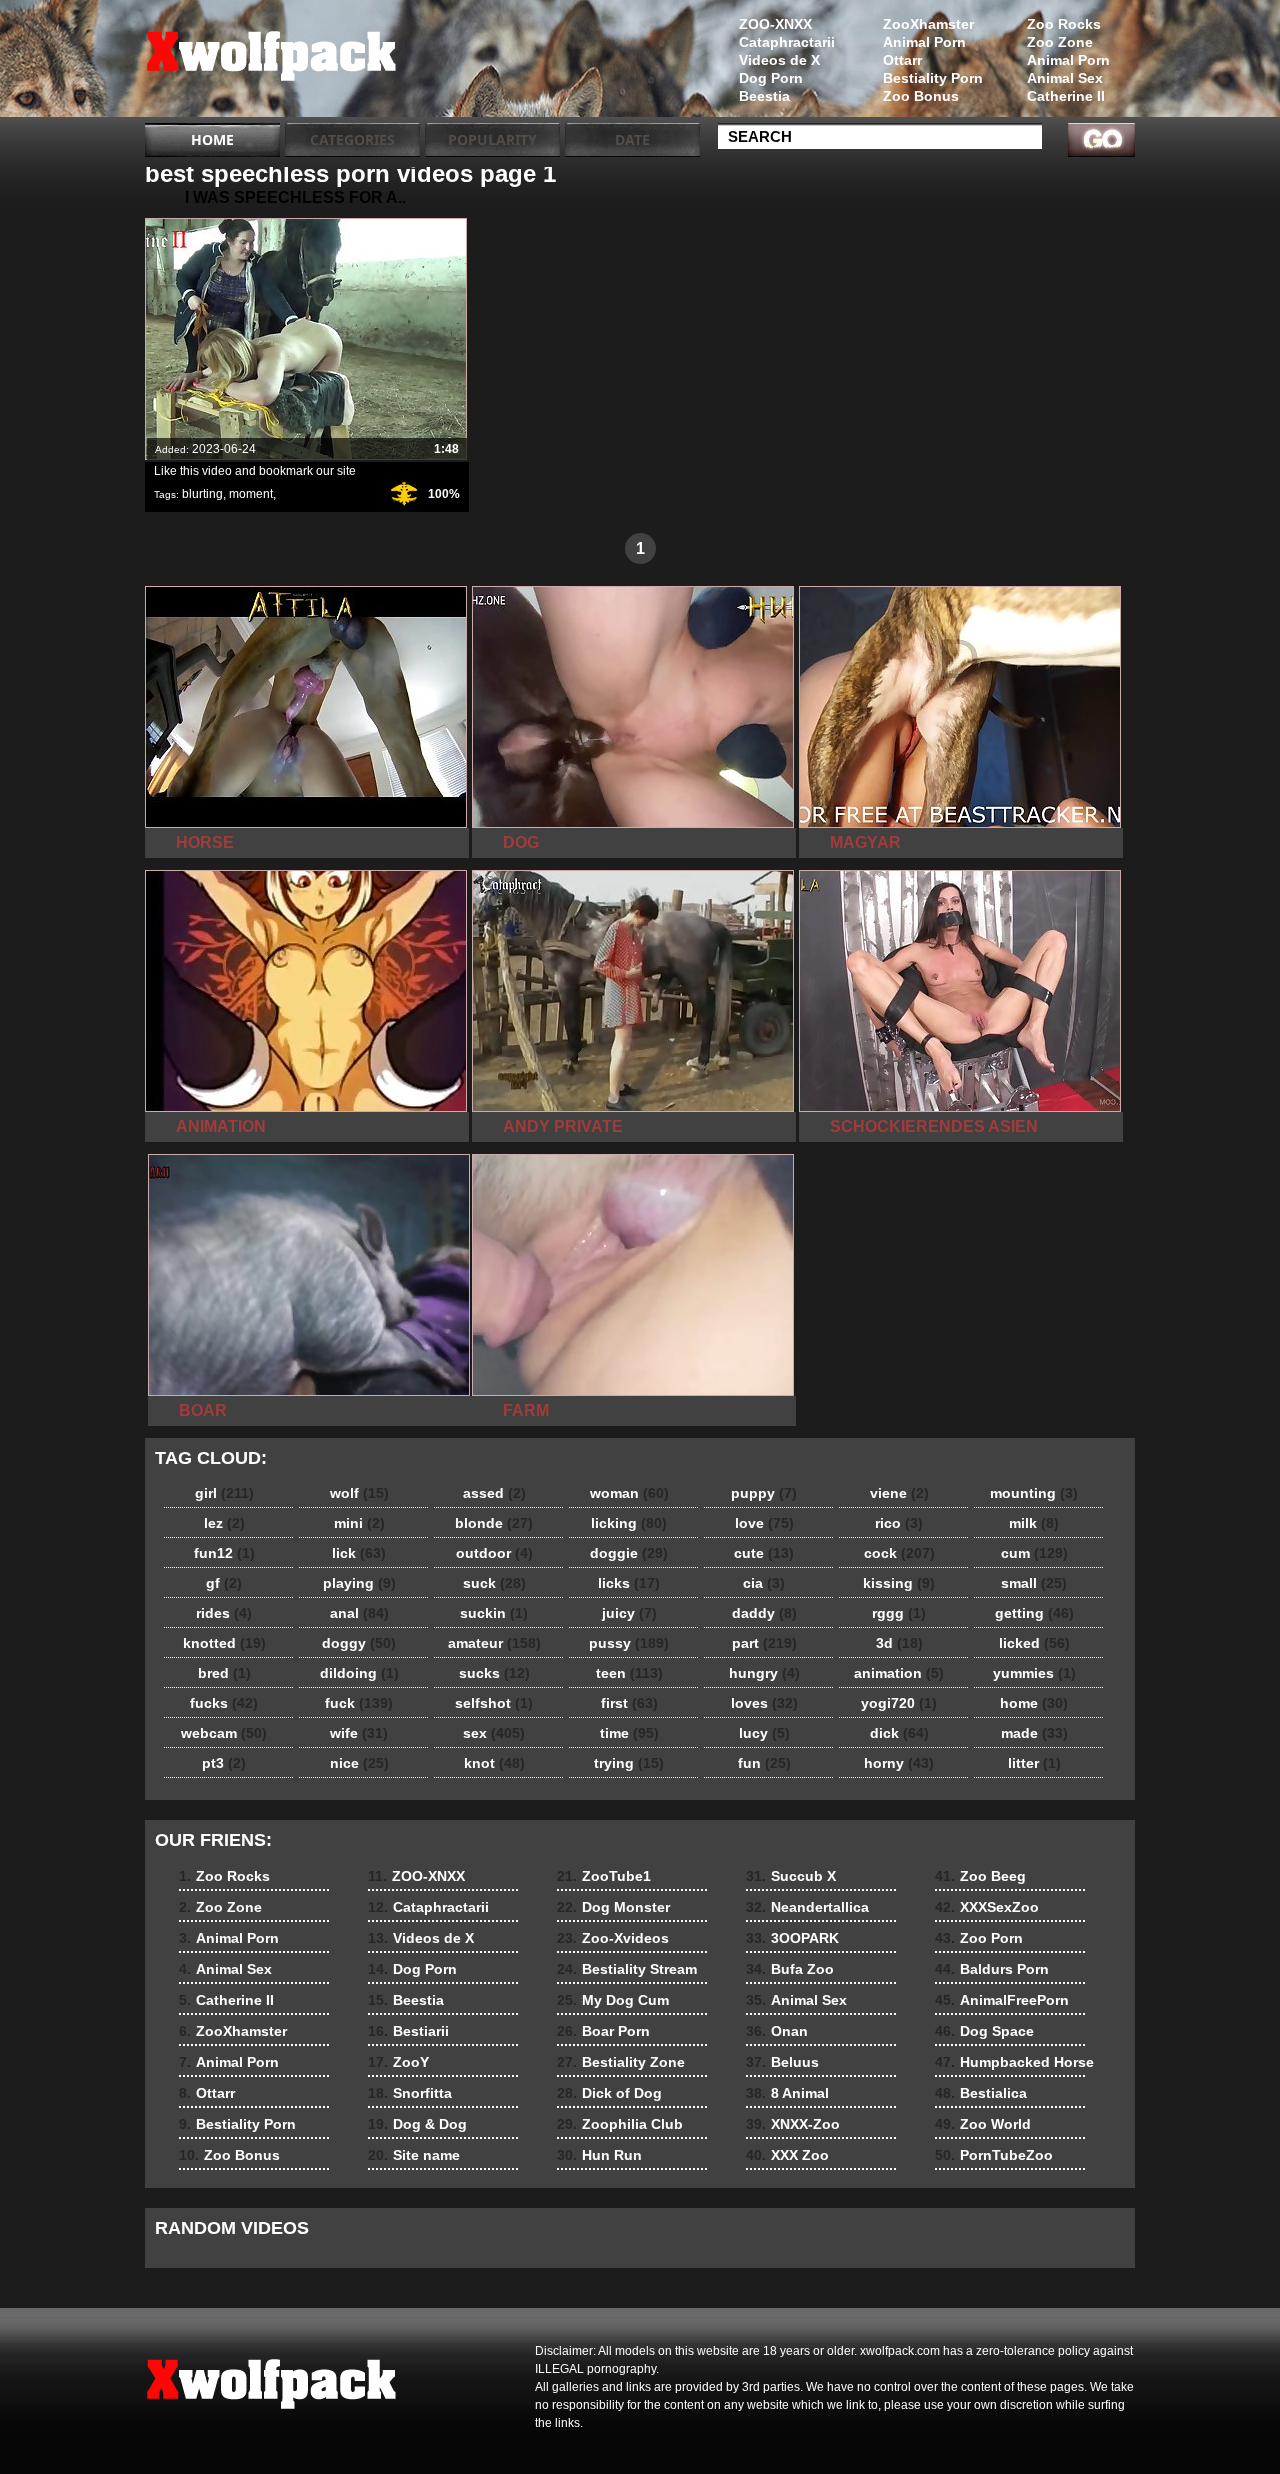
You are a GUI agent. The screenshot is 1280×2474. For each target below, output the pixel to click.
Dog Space (984, 2031)
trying (629, 1763)
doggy (359, 1643)
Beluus (782, 2062)
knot (494, 1763)
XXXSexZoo (987, 1907)
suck (494, 1583)
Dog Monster (613, 1907)
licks (629, 1583)
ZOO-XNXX (775, 24)
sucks (494, 1673)
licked (1034, 1643)
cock (899, 1553)
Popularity (492, 139)
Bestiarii (408, 2031)
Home (212, 139)
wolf (359, 1493)
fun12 (224, 1553)
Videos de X (779, 60)
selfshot (494, 1703)
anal (359, 1613)
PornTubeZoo (994, 2155)
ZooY (398, 2062)
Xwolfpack (272, 63)
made (1034, 1733)
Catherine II (1066, 96)
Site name (414, 2155)
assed (494, 1493)
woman (629, 1493)
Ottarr (902, 60)
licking (629, 1523)
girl (224, 1493)
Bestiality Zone (621, 2062)
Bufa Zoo (790, 1969)
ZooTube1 (604, 1876)
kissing (899, 1583)
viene (899, 1493)
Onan (777, 2031)
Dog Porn (771, 78)
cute (764, 1553)
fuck (359, 1703)
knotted (224, 1643)
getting (1034, 1613)
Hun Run (599, 2155)
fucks (224, 1703)
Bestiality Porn (933, 78)
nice (359, 1763)
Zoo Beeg (980, 1876)
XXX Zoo (787, 2155)
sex (494, 1733)
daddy (764, 1613)
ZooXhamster (928, 24)
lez (224, 1523)
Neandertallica (807, 1907)
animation (899, 1673)
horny (899, 1763)
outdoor (494, 1553)
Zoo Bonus (921, 96)
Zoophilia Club (620, 2124)
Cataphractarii (787, 42)
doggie (629, 1553)
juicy (629, 1613)
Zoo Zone (1060, 42)
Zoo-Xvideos (613, 1938)
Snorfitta (410, 2093)
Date (632, 139)
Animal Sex (1065, 78)
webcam (224, 1733)
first (629, 1703)
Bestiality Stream (627, 1969)
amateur (494, 1643)
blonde (494, 1523)
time (629, 1733)
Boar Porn (603, 2031)
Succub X (791, 1876)
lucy (764, 1733)
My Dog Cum (613, 2000)
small (1034, 1583)
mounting (1034, 1493)
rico (899, 1523)
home (1034, 1703)
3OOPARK (792, 1938)
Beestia (764, 96)
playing (359, 1583)
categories (352, 139)
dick (899, 1733)
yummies (1034, 1673)
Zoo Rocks (1064, 24)
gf (224, 1583)
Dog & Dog (417, 2124)
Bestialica (981, 2093)
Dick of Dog (609, 2093)
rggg (899, 1613)
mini (359, 1523)
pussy (629, 1643)
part (764, 1643)
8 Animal (787, 2093)
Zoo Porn (979, 1938)
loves (764, 1703)
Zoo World (983, 2124)
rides (224, 1613)
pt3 (224, 1763)
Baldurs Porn (992, 1969)
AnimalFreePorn (1002, 2000)
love (764, 1523)
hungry (764, 1673)
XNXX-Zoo (793, 2124)
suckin (494, 1613)
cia (764, 1583)
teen (629, 1673)
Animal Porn (1068, 60)
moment (251, 494)
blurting (202, 494)
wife (359, 1733)
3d (899, 1643)
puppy (764, 1493)
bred (224, 1673)
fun (764, 1763)
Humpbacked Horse (1014, 2062)
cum (1034, 1553)
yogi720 (899, 1703)
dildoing (359, 1673)
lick (359, 1553)
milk (1034, 1523)
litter (1034, 1763)
